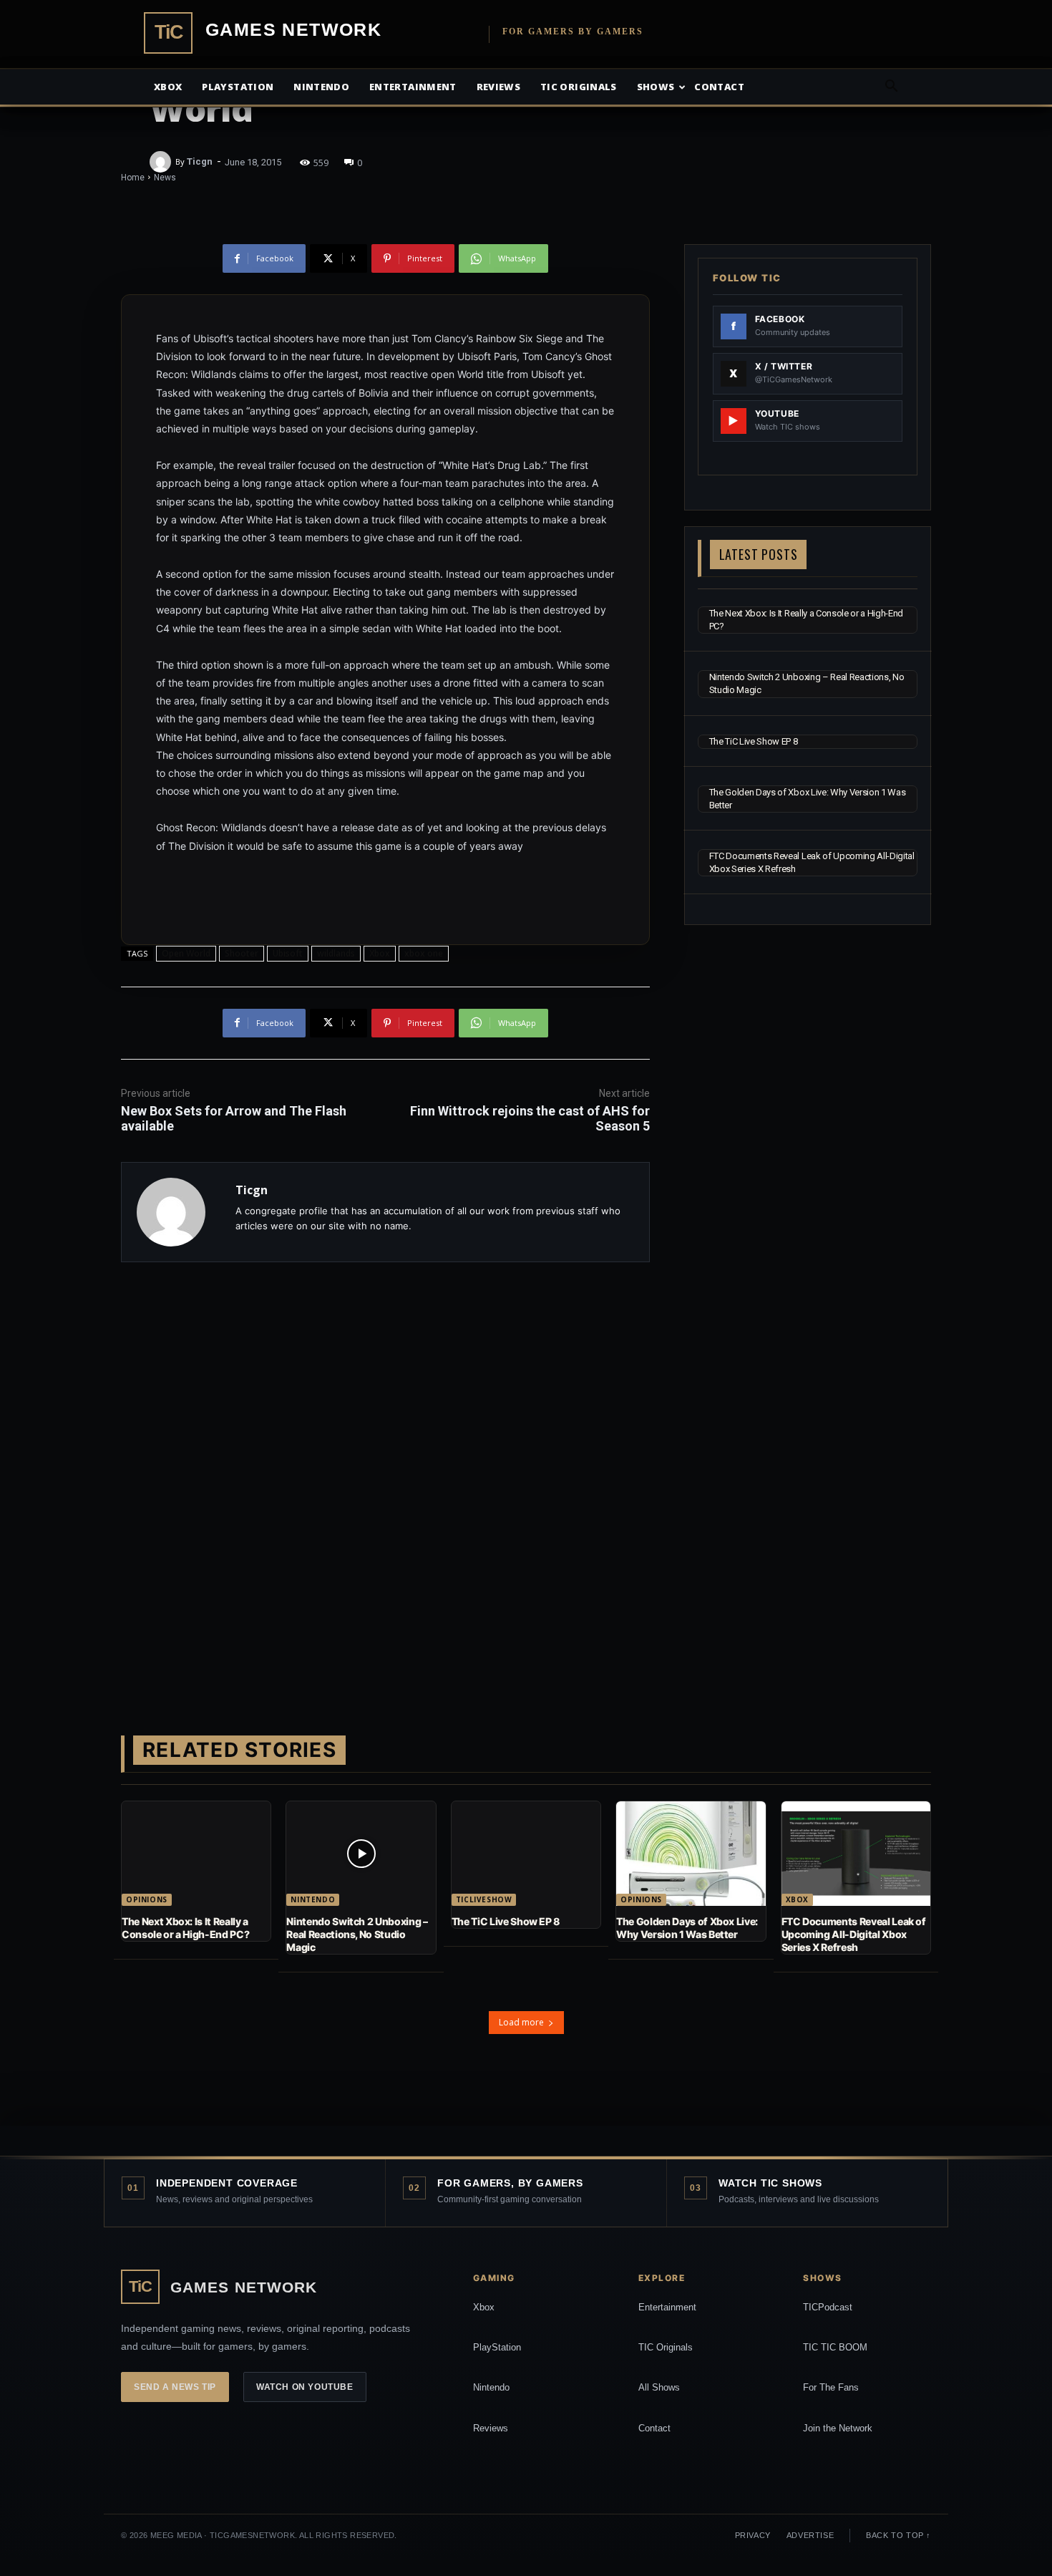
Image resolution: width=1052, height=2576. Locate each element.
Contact (719, 87)
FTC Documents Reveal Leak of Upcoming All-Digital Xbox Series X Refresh (854, 1934)
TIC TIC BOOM (835, 2347)
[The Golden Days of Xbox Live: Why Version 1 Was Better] (691, 1854)
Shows (656, 87)
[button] (891, 88)
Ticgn (200, 161)
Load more (521, 2022)
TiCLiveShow (484, 1899)
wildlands (336, 953)
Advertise (810, 2535)
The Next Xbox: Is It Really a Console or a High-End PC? (185, 1928)
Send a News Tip (175, 2387)
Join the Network (838, 2428)
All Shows (659, 2387)
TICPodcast (828, 2307)
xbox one (424, 953)
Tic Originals (579, 87)
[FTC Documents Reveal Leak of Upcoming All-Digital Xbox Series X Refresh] (856, 1854)
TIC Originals (666, 2347)
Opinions (147, 1899)
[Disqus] (385, 1476)
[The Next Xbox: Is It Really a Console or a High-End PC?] (196, 1854)
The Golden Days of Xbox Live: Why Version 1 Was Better (687, 1928)
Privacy (753, 2535)
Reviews (498, 87)
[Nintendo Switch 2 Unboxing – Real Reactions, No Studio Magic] (361, 1854)
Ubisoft (288, 953)
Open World (186, 953)
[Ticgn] (162, 162)
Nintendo (321, 87)
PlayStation (497, 2347)
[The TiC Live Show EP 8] (526, 1854)
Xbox (168, 87)
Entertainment (413, 87)
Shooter (242, 953)
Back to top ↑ (898, 2535)
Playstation (238, 87)
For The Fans (831, 2387)
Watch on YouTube (305, 2387)
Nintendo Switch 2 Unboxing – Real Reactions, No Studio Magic (357, 1934)
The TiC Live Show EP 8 (754, 741)
